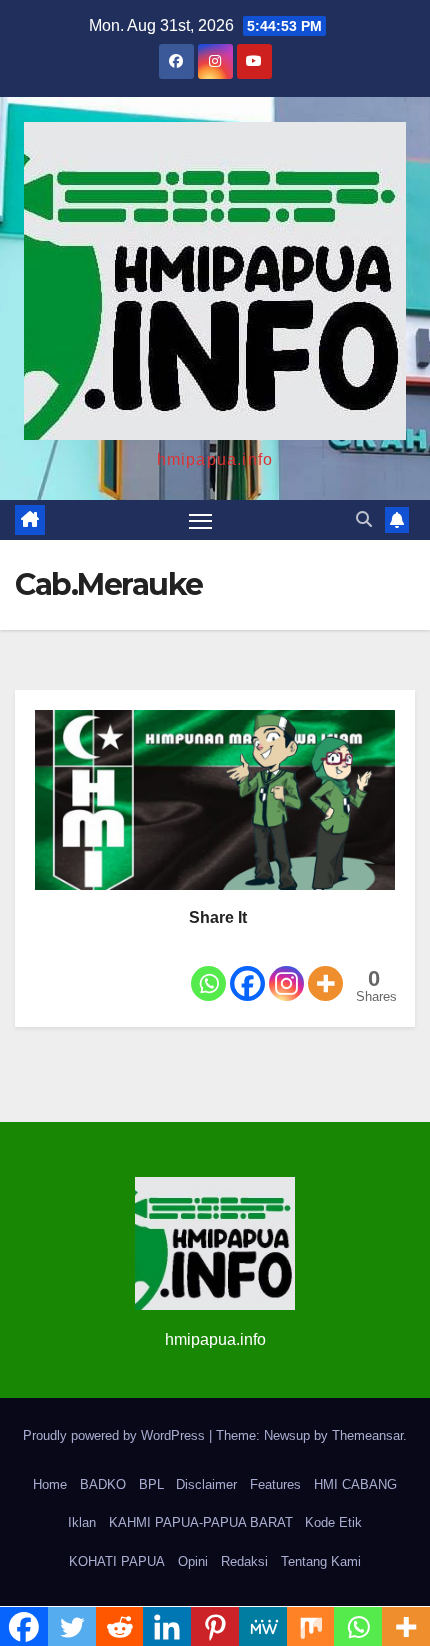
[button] (364, 519)
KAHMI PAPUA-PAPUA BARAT (201, 1522)
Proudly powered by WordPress (116, 1435)
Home (50, 1484)
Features (275, 1484)
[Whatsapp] (208, 968)
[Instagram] (286, 968)
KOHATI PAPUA (117, 1561)
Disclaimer (206, 1484)
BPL (151, 1484)
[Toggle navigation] (201, 520)
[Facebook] (247, 968)
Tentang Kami (321, 1561)
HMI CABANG (355, 1484)
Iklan (82, 1522)
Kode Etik (333, 1522)
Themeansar (367, 1435)
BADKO (103, 1484)
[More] (325, 968)
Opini (193, 1561)
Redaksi (244, 1561)
